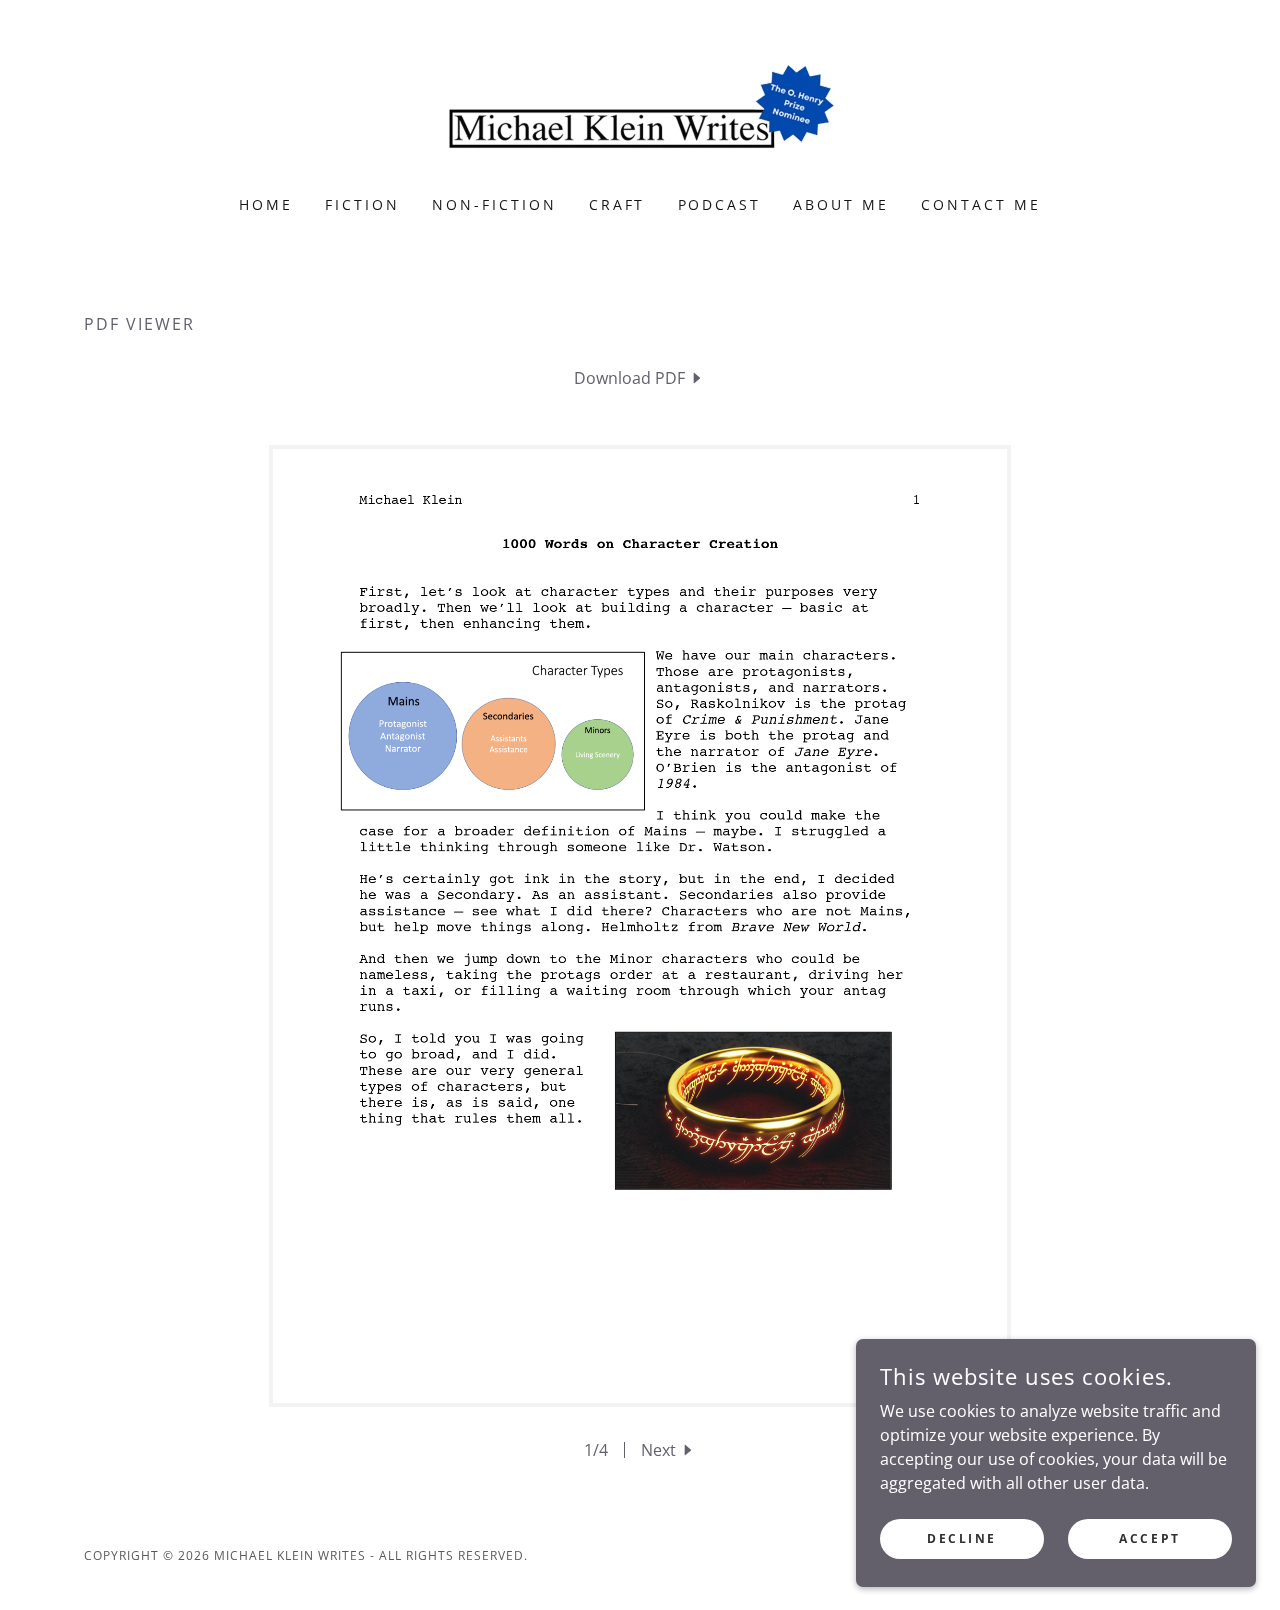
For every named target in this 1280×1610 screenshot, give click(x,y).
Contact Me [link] (981, 204)
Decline (962, 1538)
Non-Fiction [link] (494, 204)
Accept (1149, 1538)
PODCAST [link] (720, 204)
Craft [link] (617, 204)
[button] (668, 1450)
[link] (639, 111)
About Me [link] (841, 204)
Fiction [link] (362, 204)
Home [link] (266, 204)
